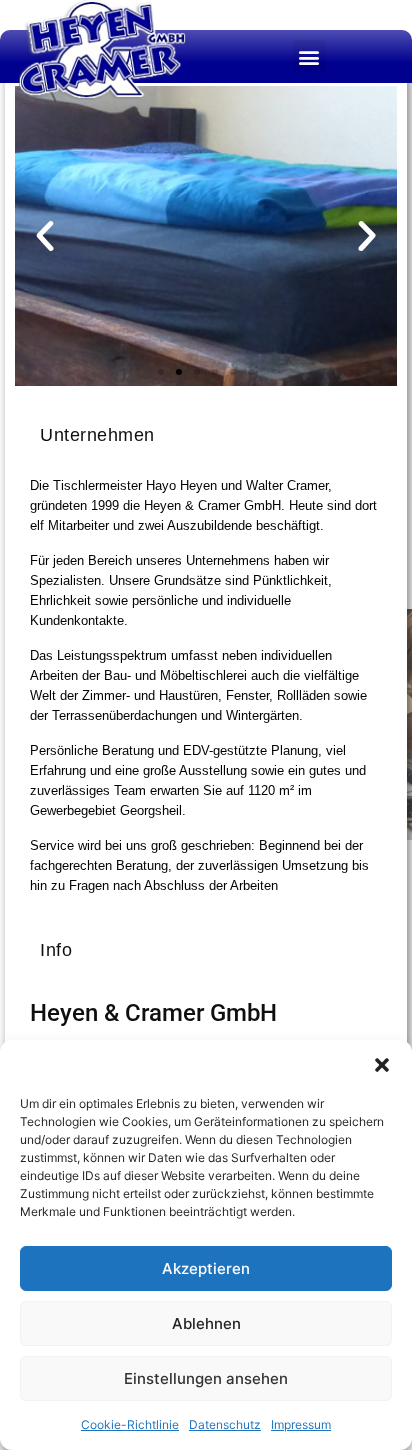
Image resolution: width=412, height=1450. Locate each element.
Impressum (301, 1424)
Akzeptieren (206, 1268)
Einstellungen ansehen (206, 1378)
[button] (382, 1065)
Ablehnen (206, 1323)
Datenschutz (225, 1424)
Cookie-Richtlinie (130, 1424)
